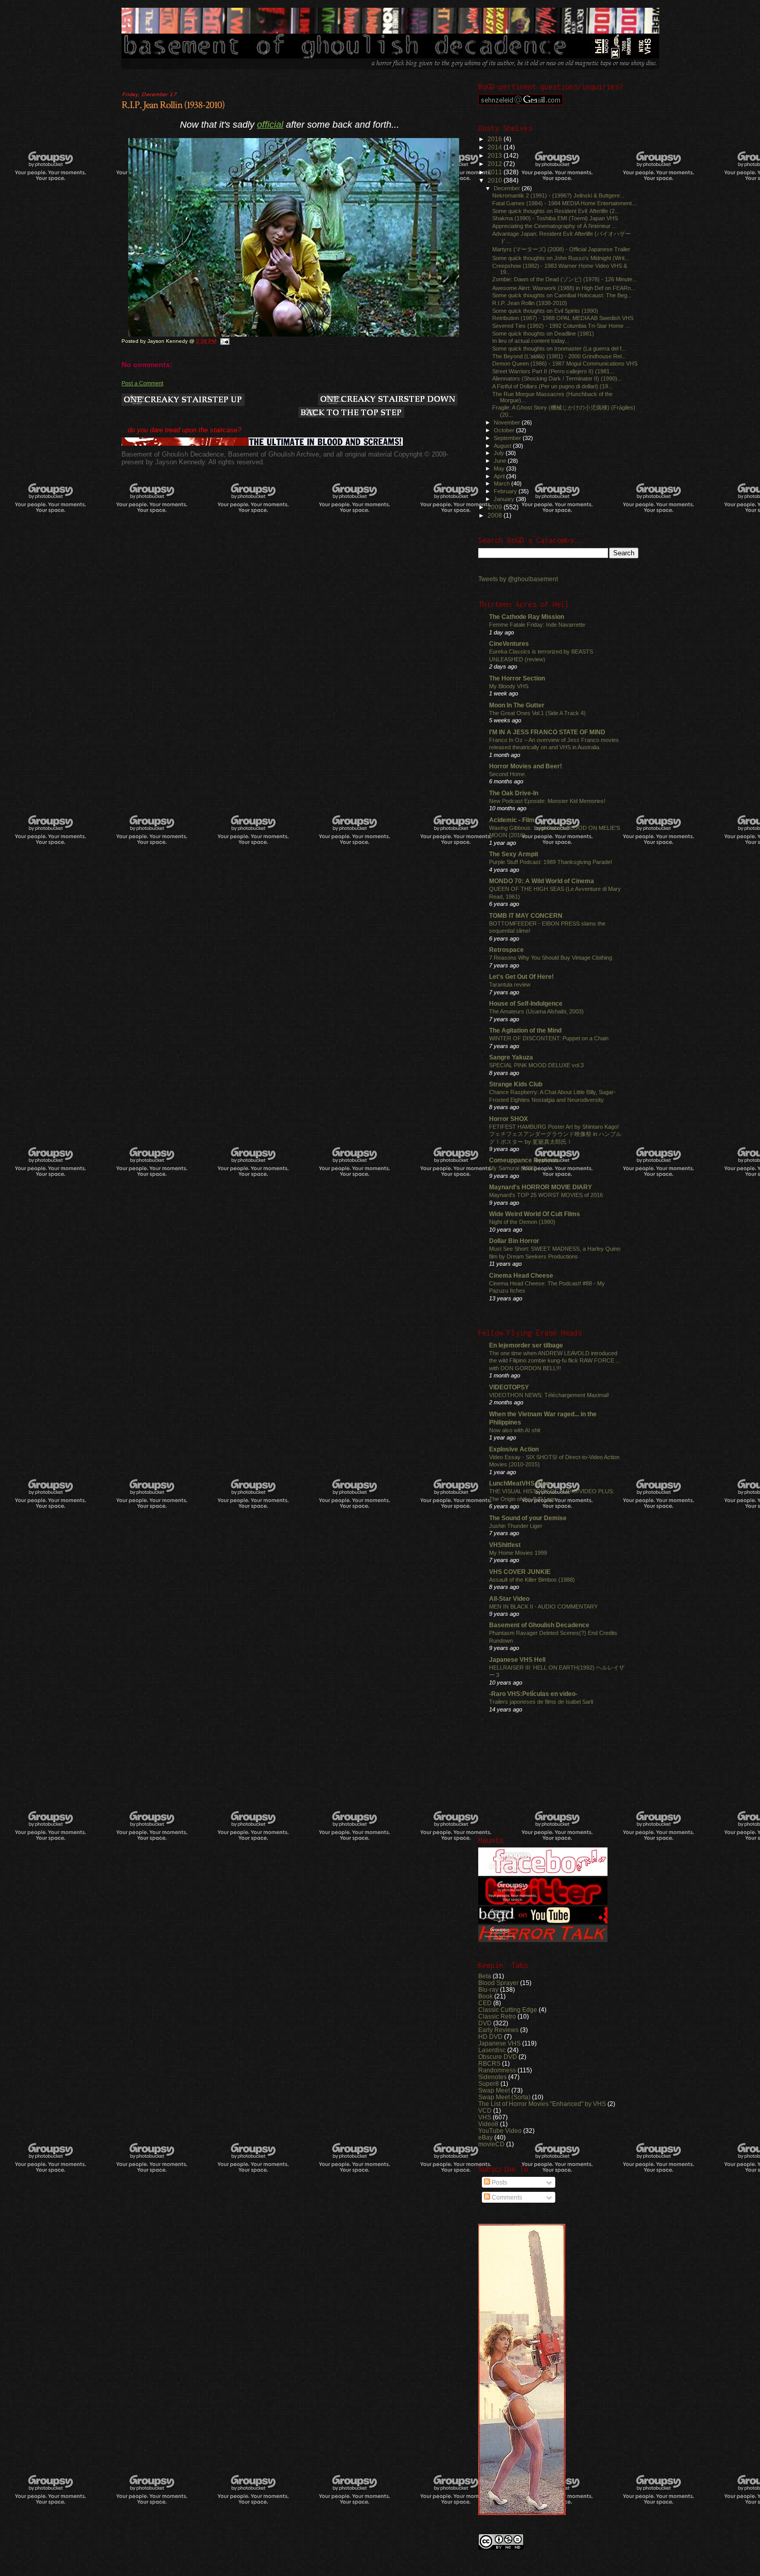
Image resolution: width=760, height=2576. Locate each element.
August (503, 446)
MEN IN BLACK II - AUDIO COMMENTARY (543, 1607)
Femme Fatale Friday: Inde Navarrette (537, 625)
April (500, 476)
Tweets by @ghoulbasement (518, 579)
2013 (496, 155)
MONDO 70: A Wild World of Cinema (542, 881)
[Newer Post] (183, 400)
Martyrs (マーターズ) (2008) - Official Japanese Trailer (561, 249)
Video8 (488, 2124)
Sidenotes (492, 2077)
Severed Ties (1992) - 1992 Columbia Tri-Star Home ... (561, 326)
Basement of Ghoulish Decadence (539, 1625)
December (508, 188)
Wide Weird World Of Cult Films (535, 1214)
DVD (485, 2023)
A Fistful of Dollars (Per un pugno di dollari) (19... (552, 386)
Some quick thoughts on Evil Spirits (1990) (545, 311)
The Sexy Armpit (514, 854)
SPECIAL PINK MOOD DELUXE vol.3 (536, 1065)
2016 (496, 139)
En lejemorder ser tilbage (526, 1345)
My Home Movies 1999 (518, 1553)
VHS (485, 2117)
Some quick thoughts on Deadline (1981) (543, 334)
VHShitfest (505, 1545)
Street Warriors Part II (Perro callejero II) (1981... (553, 371)
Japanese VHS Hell (517, 1660)
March (503, 483)
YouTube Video (500, 2131)
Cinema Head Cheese (521, 1275)
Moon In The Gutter (517, 705)
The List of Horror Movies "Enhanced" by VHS (542, 2104)
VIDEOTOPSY (509, 1387)
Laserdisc (492, 2050)
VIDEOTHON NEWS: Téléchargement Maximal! (549, 1395)
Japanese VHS (499, 2043)
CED (485, 2003)
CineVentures (509, 643)
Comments (506, 2198)
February (506, 491)
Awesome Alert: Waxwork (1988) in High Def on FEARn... (564, 288)
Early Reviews (498, 2030)
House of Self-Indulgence (526, 1003)
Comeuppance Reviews (524, 1160)
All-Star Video (509, 1598)
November (508, 422)
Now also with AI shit (515, 1430)
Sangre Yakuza (511, 1057)
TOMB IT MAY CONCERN (526, 915)
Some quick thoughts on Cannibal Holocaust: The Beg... (562, 295)
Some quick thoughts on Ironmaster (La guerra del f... (559, 348)
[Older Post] (388, 400)
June (501, 461)
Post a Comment (142, 383)
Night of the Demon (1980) (522, 1222)
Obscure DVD (498, 2057)
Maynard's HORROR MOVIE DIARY (541, 1187)
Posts (499, 2183)
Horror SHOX (508, 1119)
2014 (496, 147)
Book (485, 1996)
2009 (496, 507)
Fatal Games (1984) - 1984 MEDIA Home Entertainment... (564, 203)
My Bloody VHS (509, 686)
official (270, 125)
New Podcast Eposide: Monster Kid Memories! (547, 801)
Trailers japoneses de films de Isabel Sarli (541, 1702)
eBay (485, 2137)
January (505, 499)
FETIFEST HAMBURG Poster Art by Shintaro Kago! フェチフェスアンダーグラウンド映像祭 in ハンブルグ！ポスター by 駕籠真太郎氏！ (555, 1134)
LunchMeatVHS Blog (519, 1483)
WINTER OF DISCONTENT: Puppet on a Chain (549, 1038)
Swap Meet (494, 2090)
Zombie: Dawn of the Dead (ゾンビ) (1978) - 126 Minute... (565, 279)
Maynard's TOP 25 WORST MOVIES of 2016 (546, 1195)
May (500, 468)
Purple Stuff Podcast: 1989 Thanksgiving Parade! (551, 862)
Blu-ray (488, 1989)
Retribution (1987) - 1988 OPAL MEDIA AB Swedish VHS (563, 318)
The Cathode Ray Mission (527, 617)
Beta (485, 1976)
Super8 (489, 2083)
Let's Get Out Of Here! (521, 976)
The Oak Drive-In (514, 793)
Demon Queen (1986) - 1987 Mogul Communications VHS (565, 363)
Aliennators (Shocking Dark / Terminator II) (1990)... (557, 378)
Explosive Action (514, 1449)
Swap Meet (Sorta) (504, 2097)
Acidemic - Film (512, 820)
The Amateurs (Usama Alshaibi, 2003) (536, 1011)
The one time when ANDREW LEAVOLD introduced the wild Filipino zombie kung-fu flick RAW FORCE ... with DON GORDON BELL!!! (555, 1361)
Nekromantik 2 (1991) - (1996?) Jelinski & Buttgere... (558, 195)
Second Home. (508, 774)
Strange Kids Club (516, 1084)
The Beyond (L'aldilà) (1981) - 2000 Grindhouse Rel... (559, 356)
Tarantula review (510, 984)
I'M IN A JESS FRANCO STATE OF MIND (547, 732)
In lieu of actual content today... (531, 341)
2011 (496, 172)
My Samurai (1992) (513, 1168)
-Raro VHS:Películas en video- (533, 1694)
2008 (496, 515)
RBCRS (489, 2063)
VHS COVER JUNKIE (520, 1572)
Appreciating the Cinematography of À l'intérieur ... (554, 226)
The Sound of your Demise (528, 1518)
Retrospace (506, 950)
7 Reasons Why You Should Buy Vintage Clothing (551, 958)
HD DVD (490, 2036)
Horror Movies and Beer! (526, 766)
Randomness (497, 2070)
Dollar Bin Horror (514, 1241)
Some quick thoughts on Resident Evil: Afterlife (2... (556, 211)
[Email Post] (224, 341)
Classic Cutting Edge (508, 2010)
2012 (496, 164)
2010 (496, 180)
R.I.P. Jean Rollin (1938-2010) (173, 105)
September (508, 438)
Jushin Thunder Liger (516, 1526)
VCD (485, 2110)
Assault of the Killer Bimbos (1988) (532, 1580)
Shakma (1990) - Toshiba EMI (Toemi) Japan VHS (555, 218)
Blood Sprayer (498, 1983)
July (500, 453)
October (505, 430)
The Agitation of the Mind (525, 1030)
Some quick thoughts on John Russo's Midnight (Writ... (561, 258)
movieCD (491, 2144)
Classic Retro (497, 2016)
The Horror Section (517, 678)
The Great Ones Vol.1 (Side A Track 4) (537, 713)
